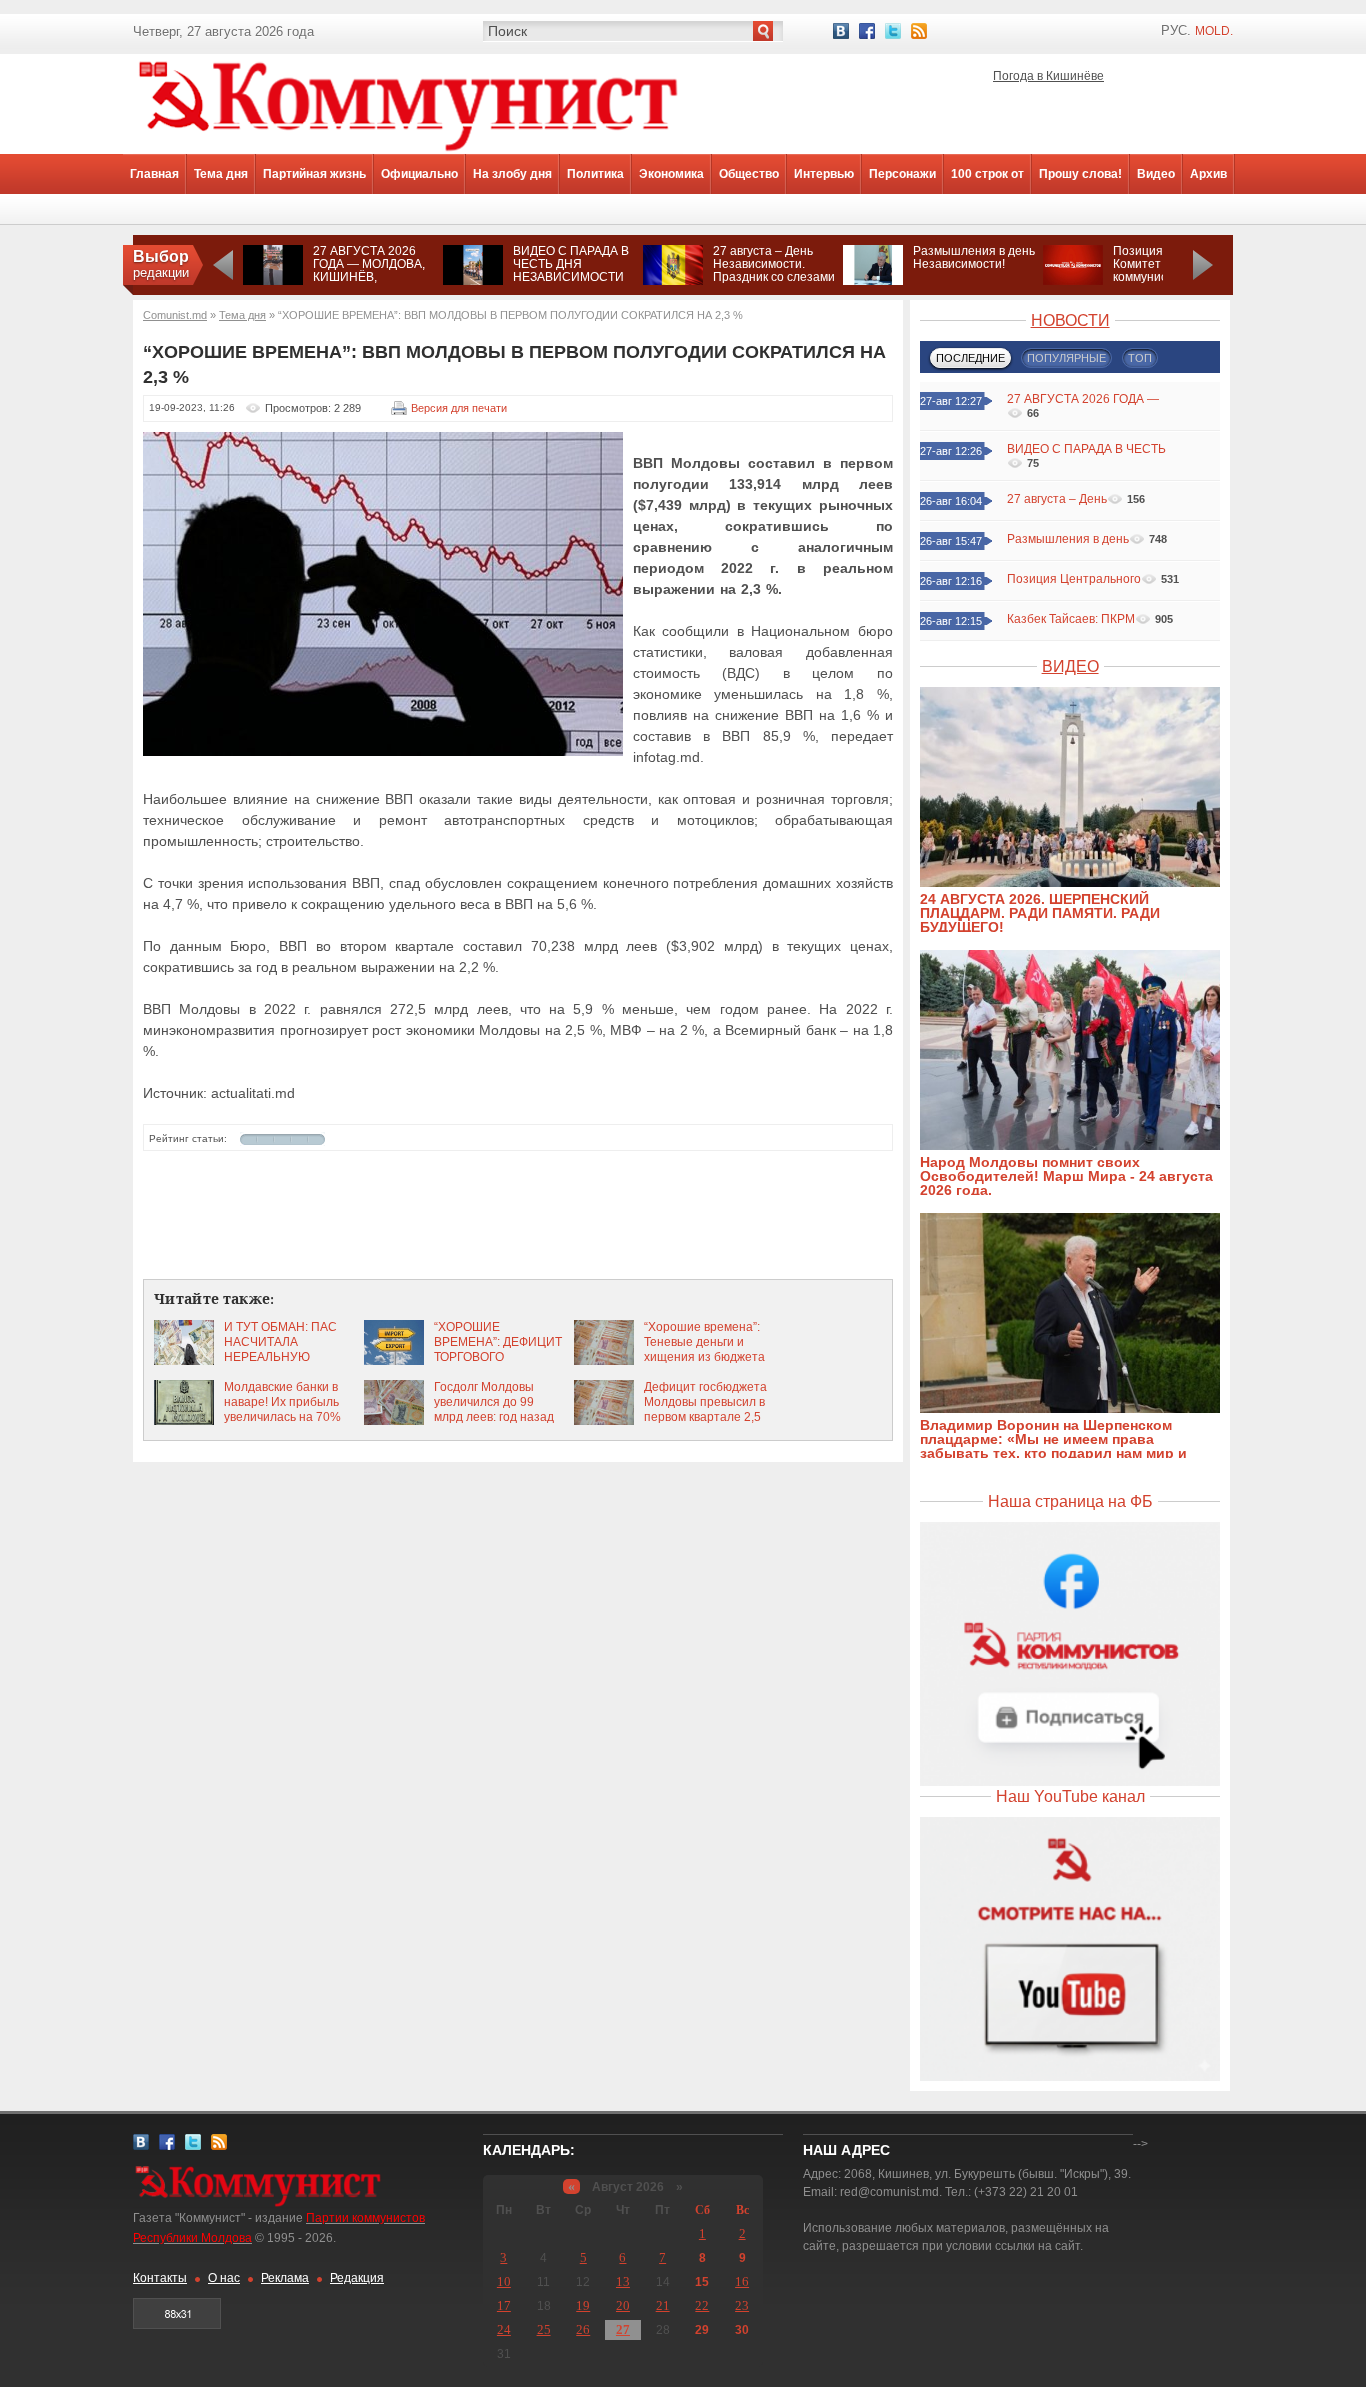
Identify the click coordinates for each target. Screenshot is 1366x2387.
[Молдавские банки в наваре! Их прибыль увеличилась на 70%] (184, 1421)
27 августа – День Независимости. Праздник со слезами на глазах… (774, 270)
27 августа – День (1057, 499)
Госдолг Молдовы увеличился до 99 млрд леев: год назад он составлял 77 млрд (496, 1409)
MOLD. (1214, 31)
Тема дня (221, 174)
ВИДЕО (1070, 666)
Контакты (160, 2278)
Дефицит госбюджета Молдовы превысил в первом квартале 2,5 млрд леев (705, 1409)
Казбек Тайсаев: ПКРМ (1071, 619)
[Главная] (408, 150)
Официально (419, 174)
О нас (224, 2278)
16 (742, 2281)
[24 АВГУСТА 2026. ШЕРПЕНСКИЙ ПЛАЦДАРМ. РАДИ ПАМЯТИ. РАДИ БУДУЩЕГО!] (1080, 883)
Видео (1156, 174)
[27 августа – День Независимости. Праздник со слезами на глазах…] (673, 281)
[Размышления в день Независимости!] (873, 281)
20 (623, 2305)
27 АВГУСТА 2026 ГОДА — (1083, 399)
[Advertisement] (518, 1216)
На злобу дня (512, 174)
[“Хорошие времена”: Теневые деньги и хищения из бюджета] (604, 1361)
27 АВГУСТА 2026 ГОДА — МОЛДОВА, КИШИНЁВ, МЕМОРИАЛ (369, 270)
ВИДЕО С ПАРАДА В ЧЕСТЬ (1086, 449)
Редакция (357, 2278)
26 (583, 2329)
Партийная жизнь (314, 174)
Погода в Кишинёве (1048, 76)
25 (544, 2329)
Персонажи (902, 174)
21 (663, 2305)
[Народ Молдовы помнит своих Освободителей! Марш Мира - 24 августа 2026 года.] (1080, 1146)
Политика (595, 174)
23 (742, 2305)
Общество (749, 174)
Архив (1208, 174)
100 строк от (987, 174)
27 (623, 2329)
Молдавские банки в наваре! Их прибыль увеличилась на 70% (282, 1402)
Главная (154, 174)
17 (504, 2305)
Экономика (671, 174)
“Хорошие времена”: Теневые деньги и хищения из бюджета (704, 1342)
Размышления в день (1068, 539)
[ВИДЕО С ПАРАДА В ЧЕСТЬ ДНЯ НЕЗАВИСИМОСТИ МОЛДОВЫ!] (473, 281)
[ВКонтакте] (841, 31)
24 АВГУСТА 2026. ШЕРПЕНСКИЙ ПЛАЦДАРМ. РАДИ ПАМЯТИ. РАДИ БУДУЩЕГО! (1040, 913)
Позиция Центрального (1074, 579)
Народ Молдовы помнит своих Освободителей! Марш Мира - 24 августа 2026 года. (1066, 1176)
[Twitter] (893, 31)
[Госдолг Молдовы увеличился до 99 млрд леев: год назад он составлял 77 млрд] (394, 1421)
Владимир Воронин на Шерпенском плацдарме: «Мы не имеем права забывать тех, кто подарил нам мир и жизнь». (1053, 1446)
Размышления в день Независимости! (974, 257)
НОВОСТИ (1070, 320)
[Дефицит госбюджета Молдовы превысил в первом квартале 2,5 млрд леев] (604, 1421)
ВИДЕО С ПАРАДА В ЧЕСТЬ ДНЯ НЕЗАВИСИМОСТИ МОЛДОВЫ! (571, 270)
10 (504, 2281)
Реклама (285, 2278)
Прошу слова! (1080, 174)
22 (702, 2305)
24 (504, 2329)
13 (623, 2281)
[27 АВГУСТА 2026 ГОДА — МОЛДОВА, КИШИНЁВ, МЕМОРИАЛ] (273, 281)
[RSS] (919, 31)
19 (583, 2305)
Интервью (824, 174)
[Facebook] (867, 31)
